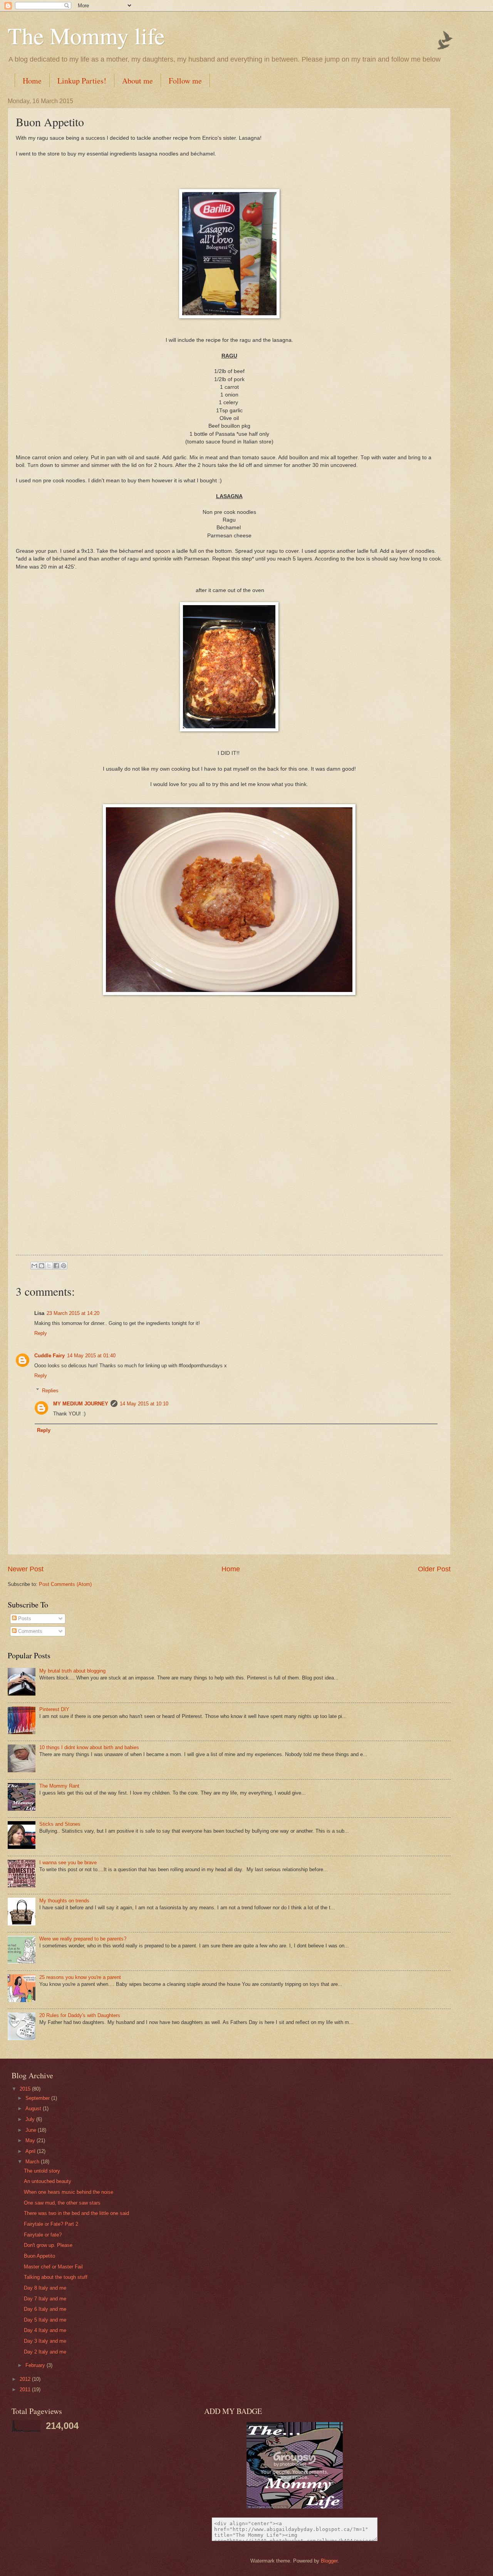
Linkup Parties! (82, 81)
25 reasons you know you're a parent (80, 1977)
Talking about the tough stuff (56, 2277)
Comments (29, 1631)
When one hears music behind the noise (69, 2192)
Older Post (434, 1569)
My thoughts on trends (64, 1901)
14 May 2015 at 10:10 (144, 1404)
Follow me (185, 81)
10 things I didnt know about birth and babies (89, 1747)
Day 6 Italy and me (45, 2309)
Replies (50, 1390)
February (36, 2365)
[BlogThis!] (42, 1266)
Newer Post (26, 1569)
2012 (26, 2379)
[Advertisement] (229, 1197)
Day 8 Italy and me (45, 2288)
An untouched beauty (48, 2181)
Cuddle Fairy (49, 1356)
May (31, 2140)
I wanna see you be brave (68, 1863)
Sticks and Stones (60, 1824)
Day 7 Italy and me (45, 2299)
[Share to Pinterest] (64, 1266)
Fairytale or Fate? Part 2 (51, 2224)
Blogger (329, 2561)
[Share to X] (49, 1266)
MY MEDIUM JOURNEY (81, 1404)
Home (32, 81)
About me (138, 81)
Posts (24, 1618)
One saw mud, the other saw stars (62, 2203)
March (33, 2162)
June (32, 2130)
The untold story (42, 2171)
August (34, 2108)
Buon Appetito (39, 2256)
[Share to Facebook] (56, 1266)
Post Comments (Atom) (65, 1584)
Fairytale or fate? (43, 2235)
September (38, 2098)
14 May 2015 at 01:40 (91, 1356)
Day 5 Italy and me (45, 2320)
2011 (26, 2389)
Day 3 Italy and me (45, 2341)
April (31, 2151)
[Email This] (34, 1266)
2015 (26, 2089)
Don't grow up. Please (48, 2245)
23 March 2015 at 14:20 (73, 1313)
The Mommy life (86, 35)
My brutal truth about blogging (72, 1671)
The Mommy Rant (59, 1786)
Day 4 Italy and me (45, 2330)
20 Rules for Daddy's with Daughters (80, 2015)
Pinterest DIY (54, 1709)
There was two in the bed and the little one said (76, 2213)
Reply (41, 1333)
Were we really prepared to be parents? (83, 1939)
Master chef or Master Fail (53, 2267)
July (31, 2119)
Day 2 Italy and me (45, 2352)
